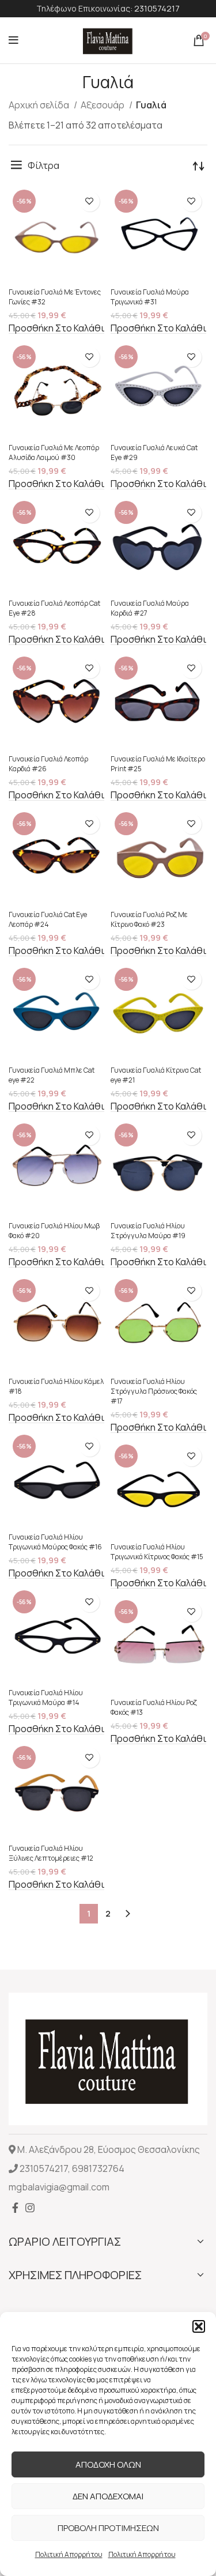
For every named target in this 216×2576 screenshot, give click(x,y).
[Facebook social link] (15, 2208)
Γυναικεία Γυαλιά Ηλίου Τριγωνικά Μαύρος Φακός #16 (55, 1542)
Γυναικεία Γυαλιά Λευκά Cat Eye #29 (154, 452)
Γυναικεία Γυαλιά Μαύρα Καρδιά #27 (150, 608)
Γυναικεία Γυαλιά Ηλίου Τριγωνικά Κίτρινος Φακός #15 (157, 1552)
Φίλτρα (43, 165)
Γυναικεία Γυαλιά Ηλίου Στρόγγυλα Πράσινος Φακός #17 (154, 1391)
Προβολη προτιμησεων (108, 2528)
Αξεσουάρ (103, 105)
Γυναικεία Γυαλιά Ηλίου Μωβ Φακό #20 (54, 1231)
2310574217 (157, 8)
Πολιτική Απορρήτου (69, 2554)
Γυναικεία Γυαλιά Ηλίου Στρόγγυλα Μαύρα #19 (148, 1231)
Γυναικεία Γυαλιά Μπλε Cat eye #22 (52, 1075)
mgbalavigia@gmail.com (59, 2187)
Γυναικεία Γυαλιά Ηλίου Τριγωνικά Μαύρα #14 (46, 1698)
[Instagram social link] (30, 2208)
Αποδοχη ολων (108, 2464)
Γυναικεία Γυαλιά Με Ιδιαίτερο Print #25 (158, 764)
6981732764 (98, 2168)
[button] (199, 2326)
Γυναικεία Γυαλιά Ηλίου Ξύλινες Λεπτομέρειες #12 (51, 1853)
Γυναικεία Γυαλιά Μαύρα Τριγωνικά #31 (150, 297)
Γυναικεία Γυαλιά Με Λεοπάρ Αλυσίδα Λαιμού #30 (54, 452)
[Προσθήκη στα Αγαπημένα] (90, 201)
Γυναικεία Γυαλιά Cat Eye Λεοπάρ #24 (48, 919)
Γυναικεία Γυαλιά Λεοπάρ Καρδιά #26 (48, 764)
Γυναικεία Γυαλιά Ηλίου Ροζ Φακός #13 (154, 1707)
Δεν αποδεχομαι (108, 2496)
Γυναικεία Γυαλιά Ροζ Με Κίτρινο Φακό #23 (149, 919)
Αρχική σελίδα (40, 105)
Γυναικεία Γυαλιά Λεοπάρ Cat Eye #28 (54, 608)
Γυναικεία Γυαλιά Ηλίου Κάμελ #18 (56, 1386)
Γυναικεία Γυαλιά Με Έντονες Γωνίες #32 (55, 297)
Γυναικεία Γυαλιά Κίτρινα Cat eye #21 (156, 1075)
